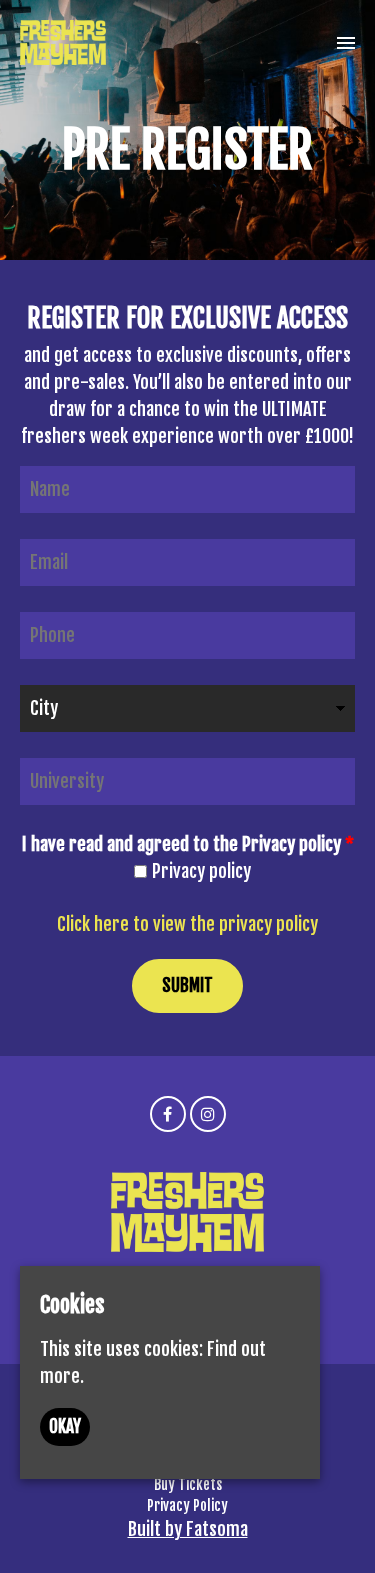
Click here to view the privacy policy (187, 924)
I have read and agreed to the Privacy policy (188, 844)
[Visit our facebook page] (168, 1113)
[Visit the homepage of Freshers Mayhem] (63, 42)
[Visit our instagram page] (208, 1113)
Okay (65, 1426)
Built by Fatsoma (188, 1529)
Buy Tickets (188, 1484)
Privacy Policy (187, 1505)
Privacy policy (201, 871)
